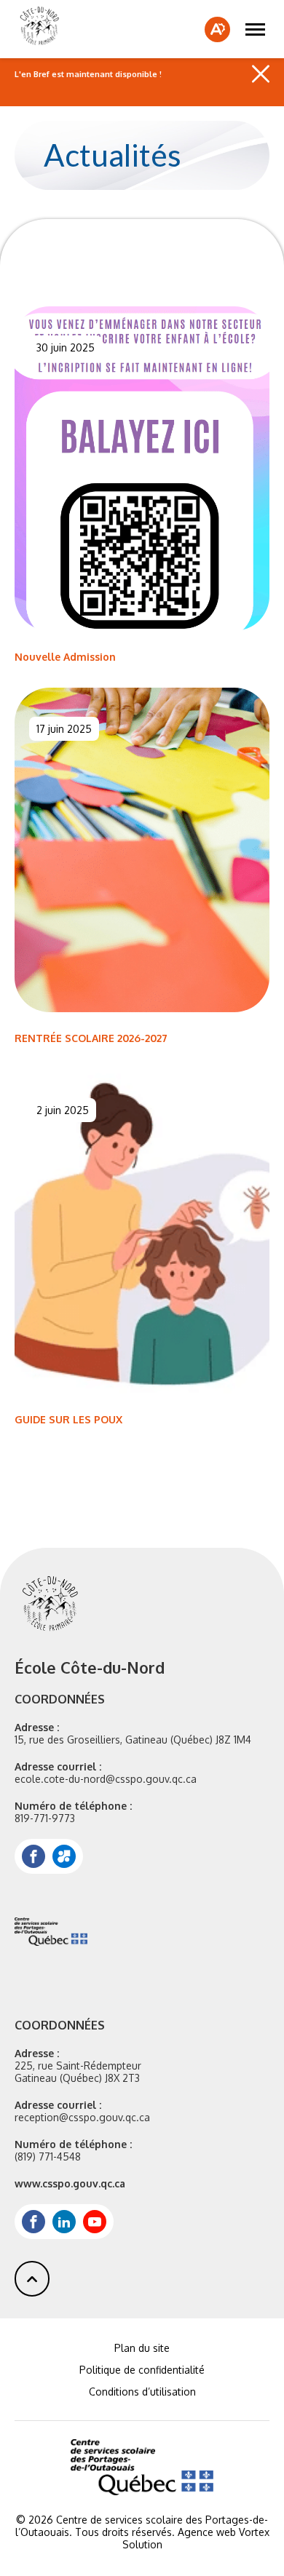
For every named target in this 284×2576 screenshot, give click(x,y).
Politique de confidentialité (142, 2370)
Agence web (207, 2532)
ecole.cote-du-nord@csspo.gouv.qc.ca (106, 1779)
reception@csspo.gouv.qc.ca (82, 2117)
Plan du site (142, 2348)
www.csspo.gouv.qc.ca (70, 2183)
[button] (255, 29)
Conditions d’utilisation (142, 2392)
